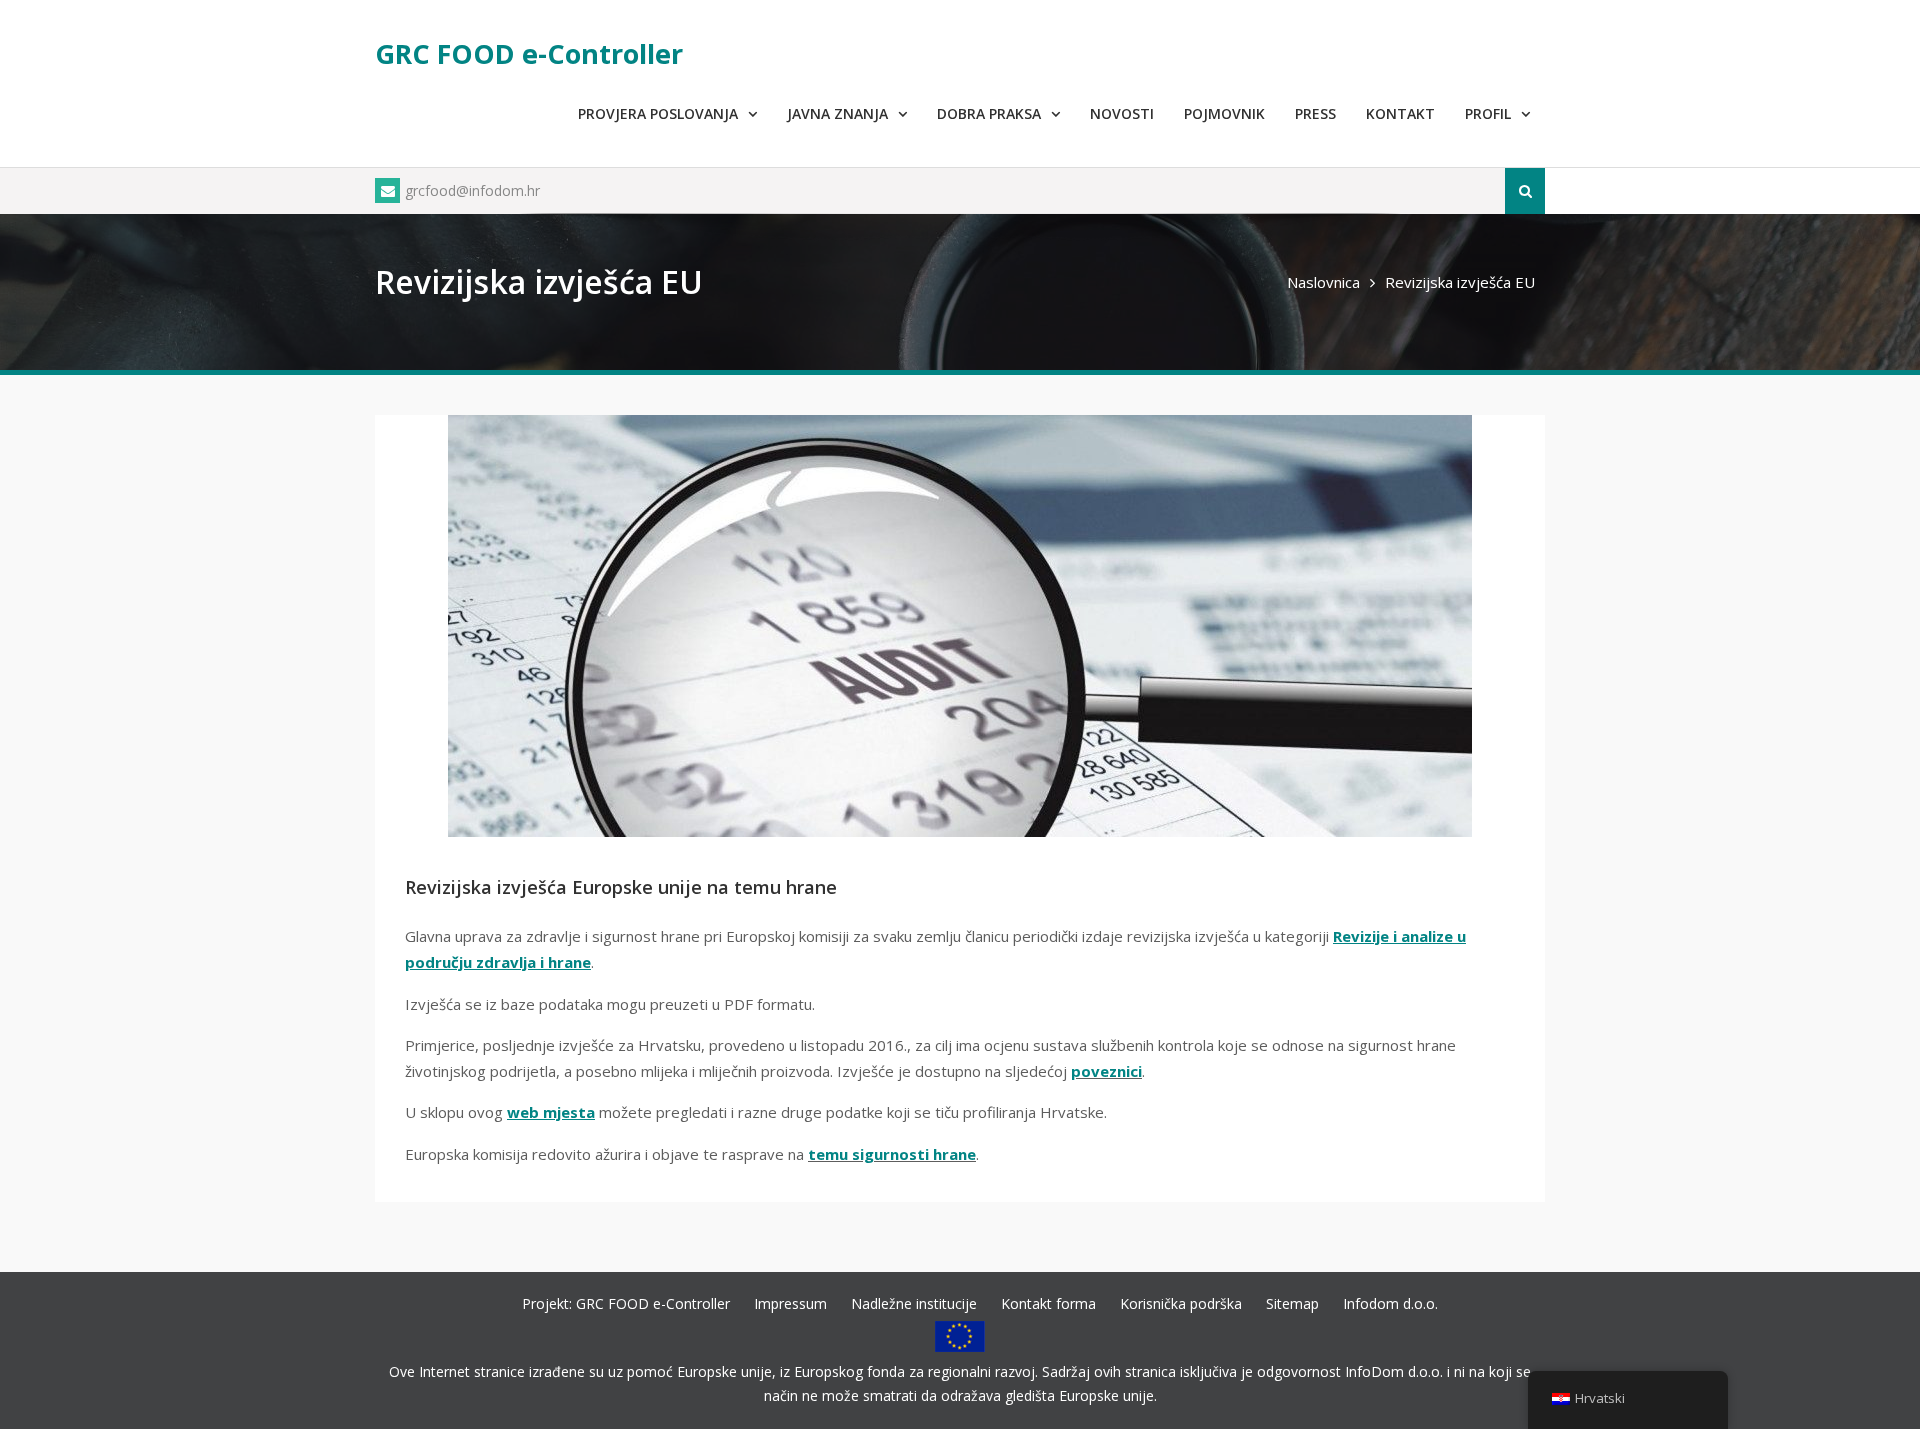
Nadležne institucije (914, 1303)
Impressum (790, 1303)
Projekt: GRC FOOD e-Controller (626, 1303)
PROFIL (1488, 113)
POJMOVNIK (1224, 113)
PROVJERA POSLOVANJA (658, 113)
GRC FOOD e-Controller (529, 53)
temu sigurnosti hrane (892, 1154)
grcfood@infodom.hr (472, 190)
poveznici (1106, 1071)
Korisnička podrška (1181, 1303)
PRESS (1315, 113)
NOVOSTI (1122, 113)
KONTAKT (1400, 113)
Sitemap (1292, 1303)
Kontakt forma (1048, 1303)
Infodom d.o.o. (1390, 1303)
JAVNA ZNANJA (837, 113)
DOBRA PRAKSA (989, 113)
